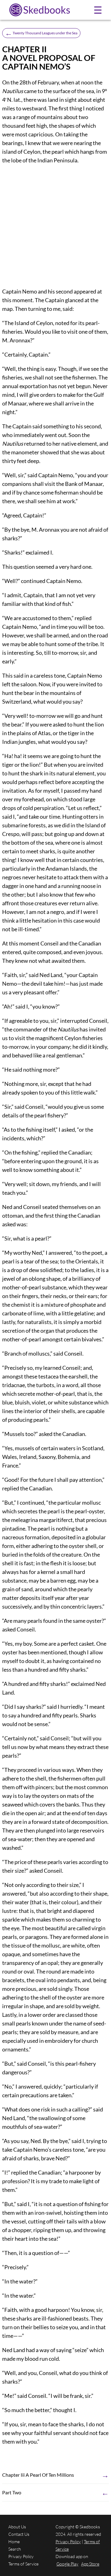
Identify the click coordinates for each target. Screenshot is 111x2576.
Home (14, 2542)
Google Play (67, 2564)
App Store (90, 2564)
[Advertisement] (55, 226)
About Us (17, 2527)
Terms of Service (23, 2564)
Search (15, 2549)
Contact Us (19, 2534)
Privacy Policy (21, 2556)
